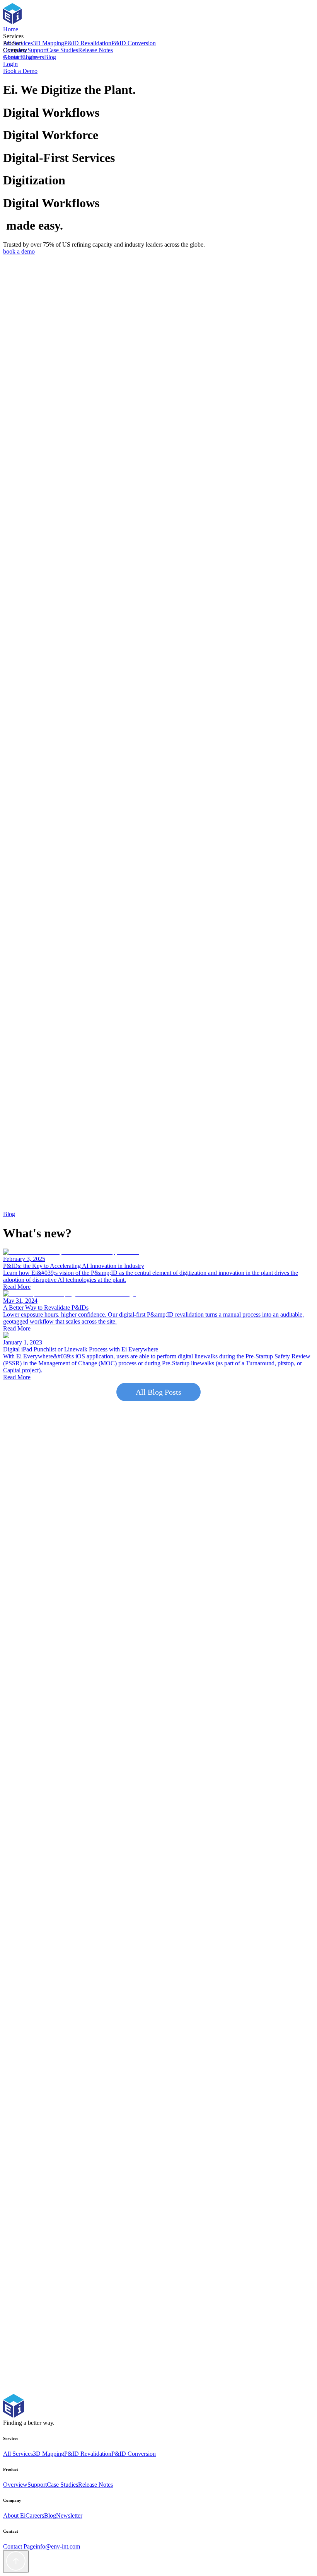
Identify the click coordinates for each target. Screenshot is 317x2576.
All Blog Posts (158, 1392)
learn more (16, 342)
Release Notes (95, 50)
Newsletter (69, 2516)
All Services (18, 2454)
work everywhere (135, 478)
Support (37, 50)
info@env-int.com (58, 2546)
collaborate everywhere (32, 478)
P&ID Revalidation (88, 43)
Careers (35, 2516)
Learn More (18, 566)
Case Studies (62, 50)
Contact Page (19, 2546)
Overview (15, 2485)
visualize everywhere (87, 478)
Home (11, 29)
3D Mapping (49, 43)
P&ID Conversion (134, 43)
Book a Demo (20, 71)
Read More (17, 1287)
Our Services (19, 1892)
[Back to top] (16, 2562)
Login (29, 57)
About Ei (14, 2516)
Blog (50, 57)
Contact (13, 57)
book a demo (19, 251)
